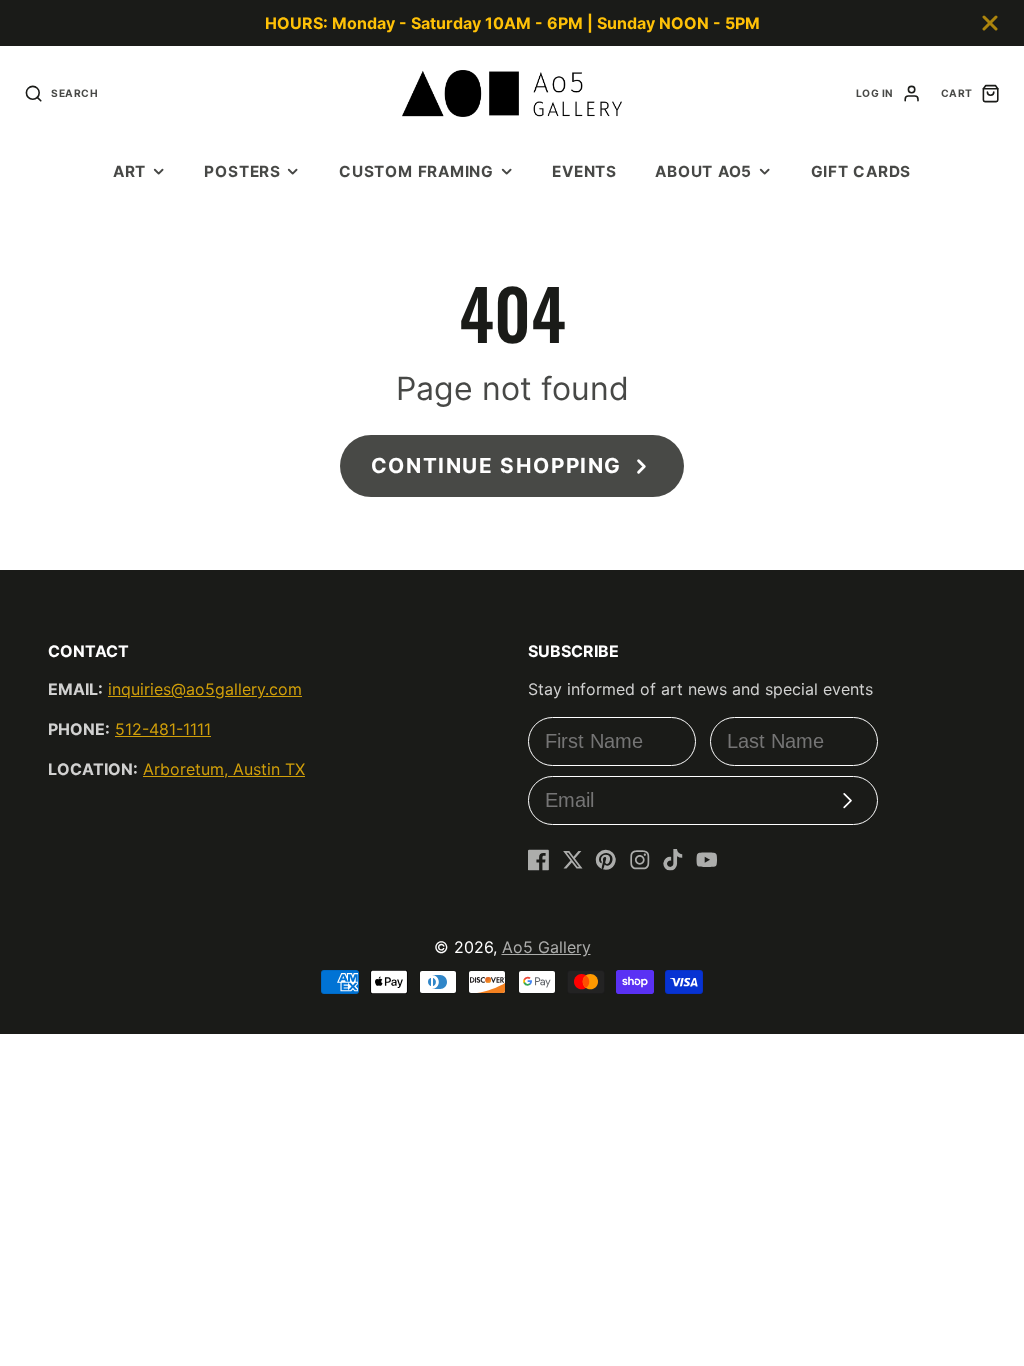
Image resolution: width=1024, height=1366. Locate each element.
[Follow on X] (573, 860)
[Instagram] (640, 860)
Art (129, 171)
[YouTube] (707, 860)
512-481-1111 (163, 729)
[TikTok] (673, 860)
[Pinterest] (606, 860)
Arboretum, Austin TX (224, 769)
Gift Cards (861, 171)
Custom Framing (416, 171)
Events (584, 171)
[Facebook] (539, 860)
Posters (242, 171)
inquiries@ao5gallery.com (205, 689)
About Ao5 (703, 171)
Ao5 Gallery (546, 947)
